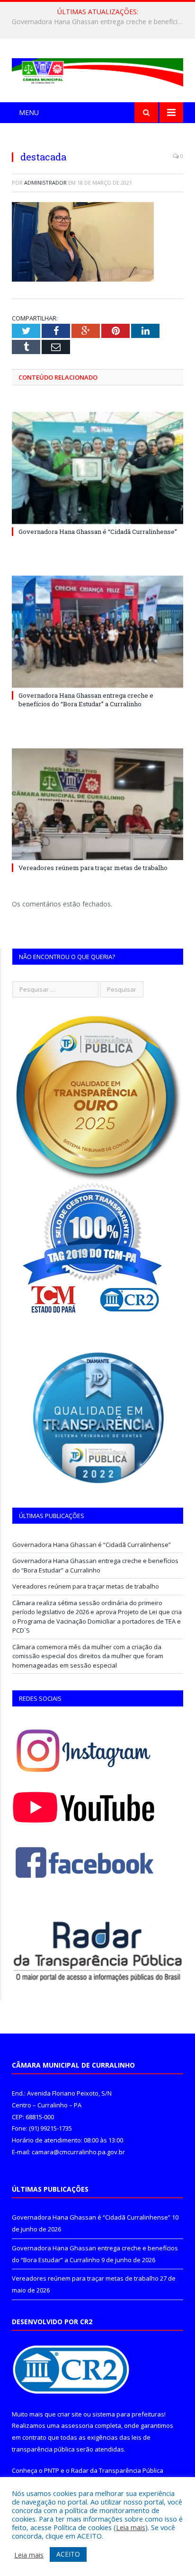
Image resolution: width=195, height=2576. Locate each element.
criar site (70, 2414)
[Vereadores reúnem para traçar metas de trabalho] (97, 804)
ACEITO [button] (68, 2554)
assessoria (77, 2425)
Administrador (45, 182)
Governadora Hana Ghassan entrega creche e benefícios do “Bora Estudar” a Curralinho (100, 22)
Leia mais (131, 2527)
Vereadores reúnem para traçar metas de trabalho (93, 868)
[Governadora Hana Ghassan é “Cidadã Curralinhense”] (97, 468)
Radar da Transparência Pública (117, 2470)
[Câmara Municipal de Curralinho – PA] (97, 71)
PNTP (52, 2470)
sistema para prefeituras (128, 2414)
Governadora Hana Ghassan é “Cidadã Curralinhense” (98, 532)
